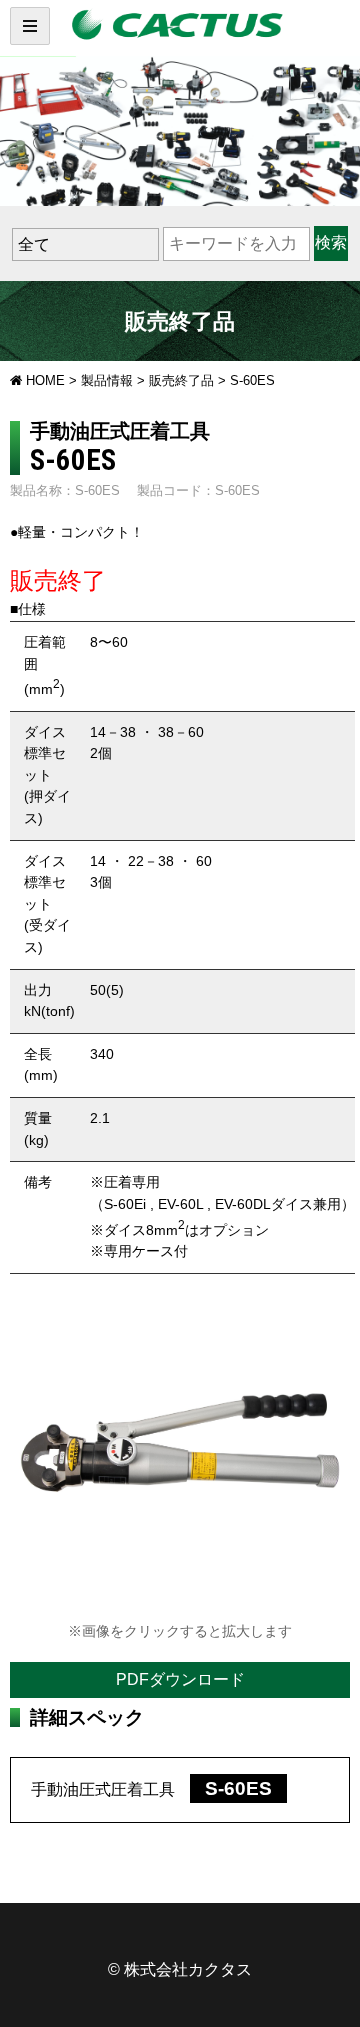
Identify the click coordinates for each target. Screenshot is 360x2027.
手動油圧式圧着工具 (151, 1789)
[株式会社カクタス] (180, 25)
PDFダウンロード (180, 1679)
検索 (331, 242)
